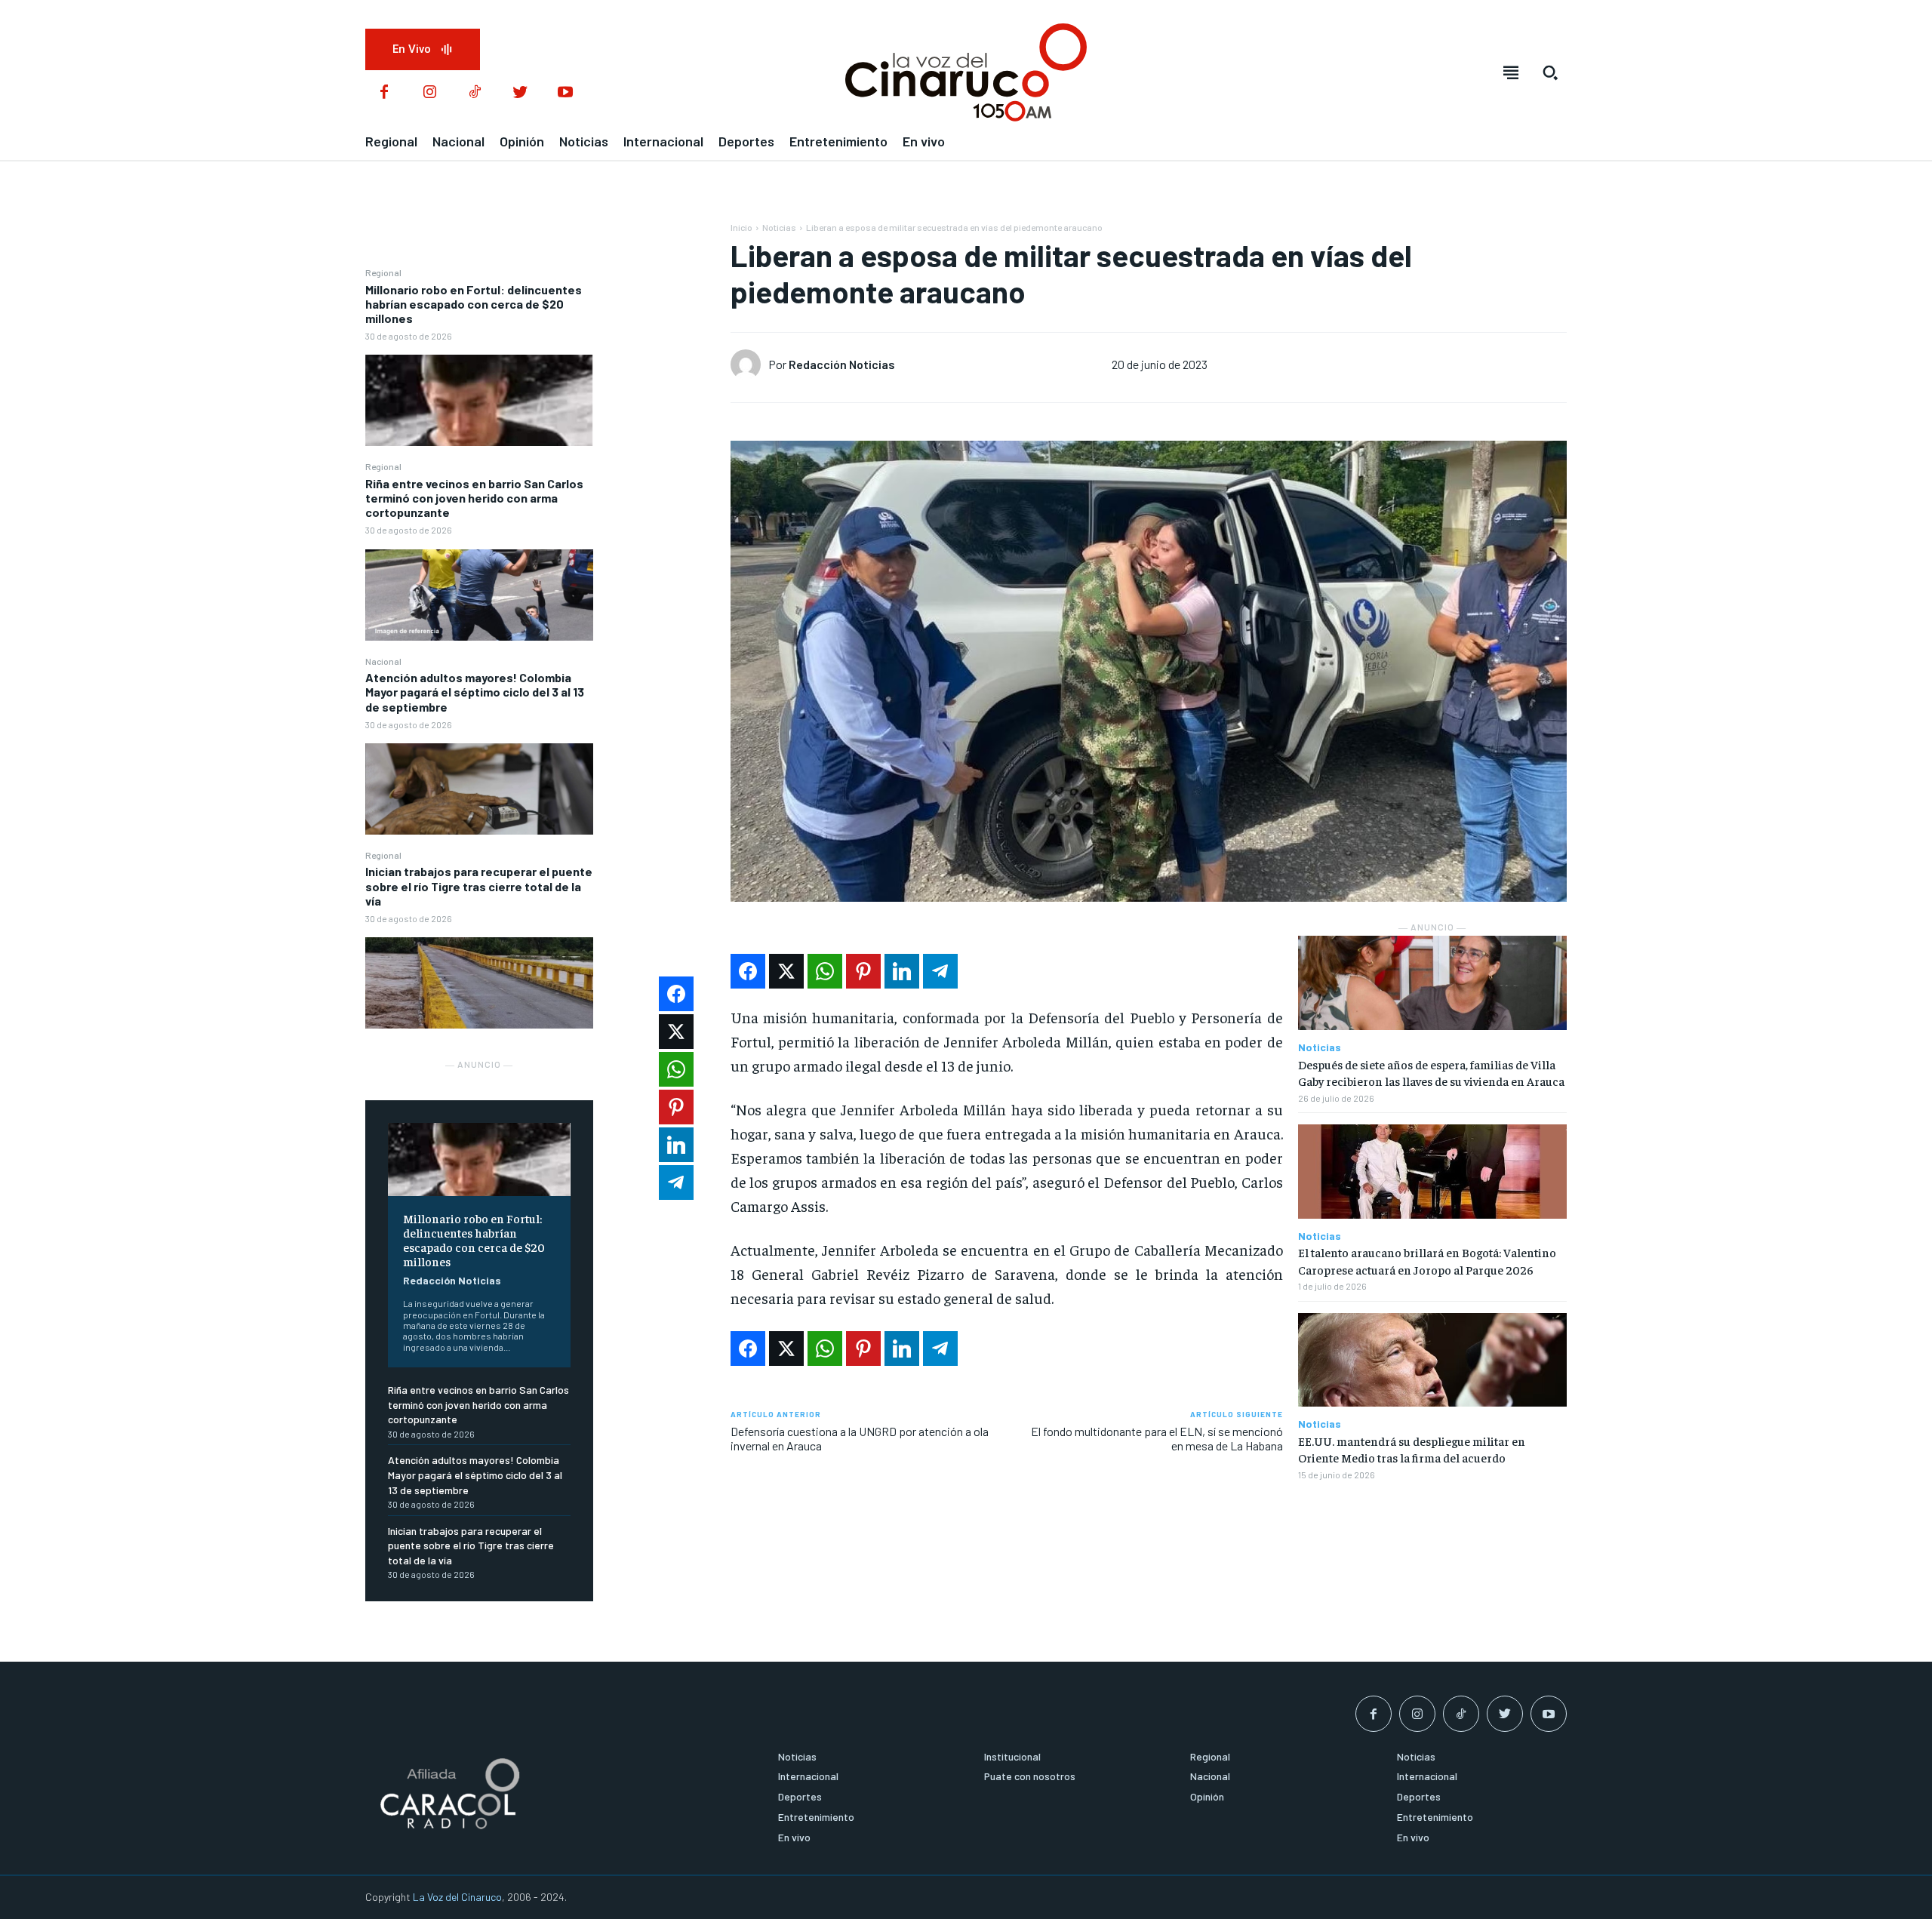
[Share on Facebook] (748, 971)
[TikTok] (475, 93)
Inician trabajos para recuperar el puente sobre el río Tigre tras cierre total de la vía (479, 886)
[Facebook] (384, 93)
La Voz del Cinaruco (457, 1897)
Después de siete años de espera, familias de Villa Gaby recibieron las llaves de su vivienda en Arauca (1431, 1072)
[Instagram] (429, 93)
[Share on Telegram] (940, 971)
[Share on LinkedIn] (902, 971)
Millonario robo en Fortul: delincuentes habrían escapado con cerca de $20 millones (474, 304)
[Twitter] (520, 93)
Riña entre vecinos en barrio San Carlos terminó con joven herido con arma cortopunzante (474, 498)
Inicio (741, 227)
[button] (1550, 72)
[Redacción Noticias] (749, 364)
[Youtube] (565, 93)
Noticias (779, 227)
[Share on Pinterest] (863, 971)
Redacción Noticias (452, 1280)
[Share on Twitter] (786, 971)
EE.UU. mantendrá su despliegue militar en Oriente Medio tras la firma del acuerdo (1412, 1449)
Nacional (383, 661)
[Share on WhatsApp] (825, 971)
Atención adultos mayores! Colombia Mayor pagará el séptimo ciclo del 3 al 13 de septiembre (475, 692)
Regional (383, 272)
